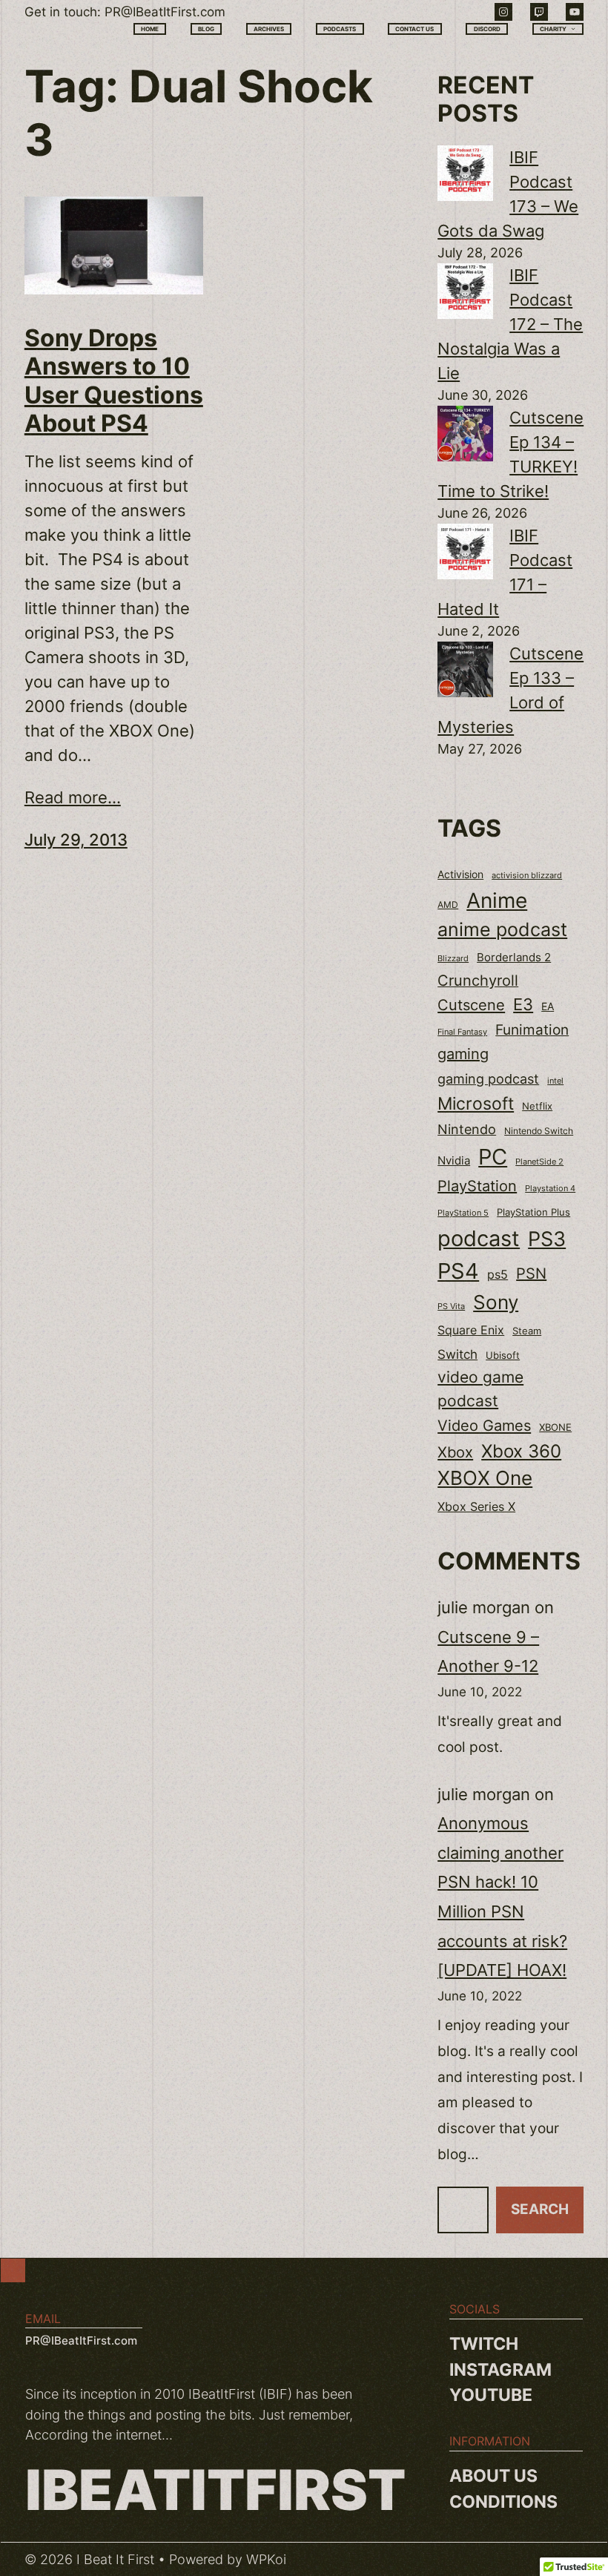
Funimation (532, 1030)
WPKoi (266, 2559)
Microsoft (476, 1103)
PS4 (458, 1271)
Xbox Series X (476, 1506)
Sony (496, 1302)
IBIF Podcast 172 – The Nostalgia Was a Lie (510, 324)
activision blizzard (527, 875)
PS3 (547, 1239)
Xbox (455, 1452)
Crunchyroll (478, 981)
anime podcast (502, 929)
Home (150, 29)
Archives (269, 29)
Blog (206, 29)
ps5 (498, 1274)
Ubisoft (503, 1355)
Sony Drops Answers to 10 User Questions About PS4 (114, 381)
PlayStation (477, 1186)
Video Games (484, 1425)
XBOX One (485, 1478)
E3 (523, 1004)
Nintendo (467, 1129)
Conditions (503, 2502)
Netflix (537, 1106)
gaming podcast (488, 1078)
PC (493, 1157)
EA (548, 1006)
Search (540, 2209)
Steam (527, 1331)
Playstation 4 (550, 1188)
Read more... (73, 797)
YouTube (491, 2395)
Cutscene (471, 1005)
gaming (463, 1054)
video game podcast (480, 1389)
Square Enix (471, 1330)
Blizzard (453, 959)
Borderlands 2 (514, 958)
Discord (487, 29)
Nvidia (454, 1161)
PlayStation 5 (463, 1213)
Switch (457, 1354)
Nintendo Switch (539, 1131)
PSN (531, 1274)
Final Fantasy (462, 1032)
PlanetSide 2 (539, 1162)
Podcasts (340, 29)
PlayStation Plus (533, 1212)
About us (493, 2476)
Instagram (500, 2370)
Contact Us (414, 29)
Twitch (484, 2344)
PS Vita (451, 1307)
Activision (460, 874)
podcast (479, 1238)
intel (555, 1081)
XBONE (555, 1427)
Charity (553, 29)
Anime (497, 900)
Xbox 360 (521, 1451)
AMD (448, 905)
